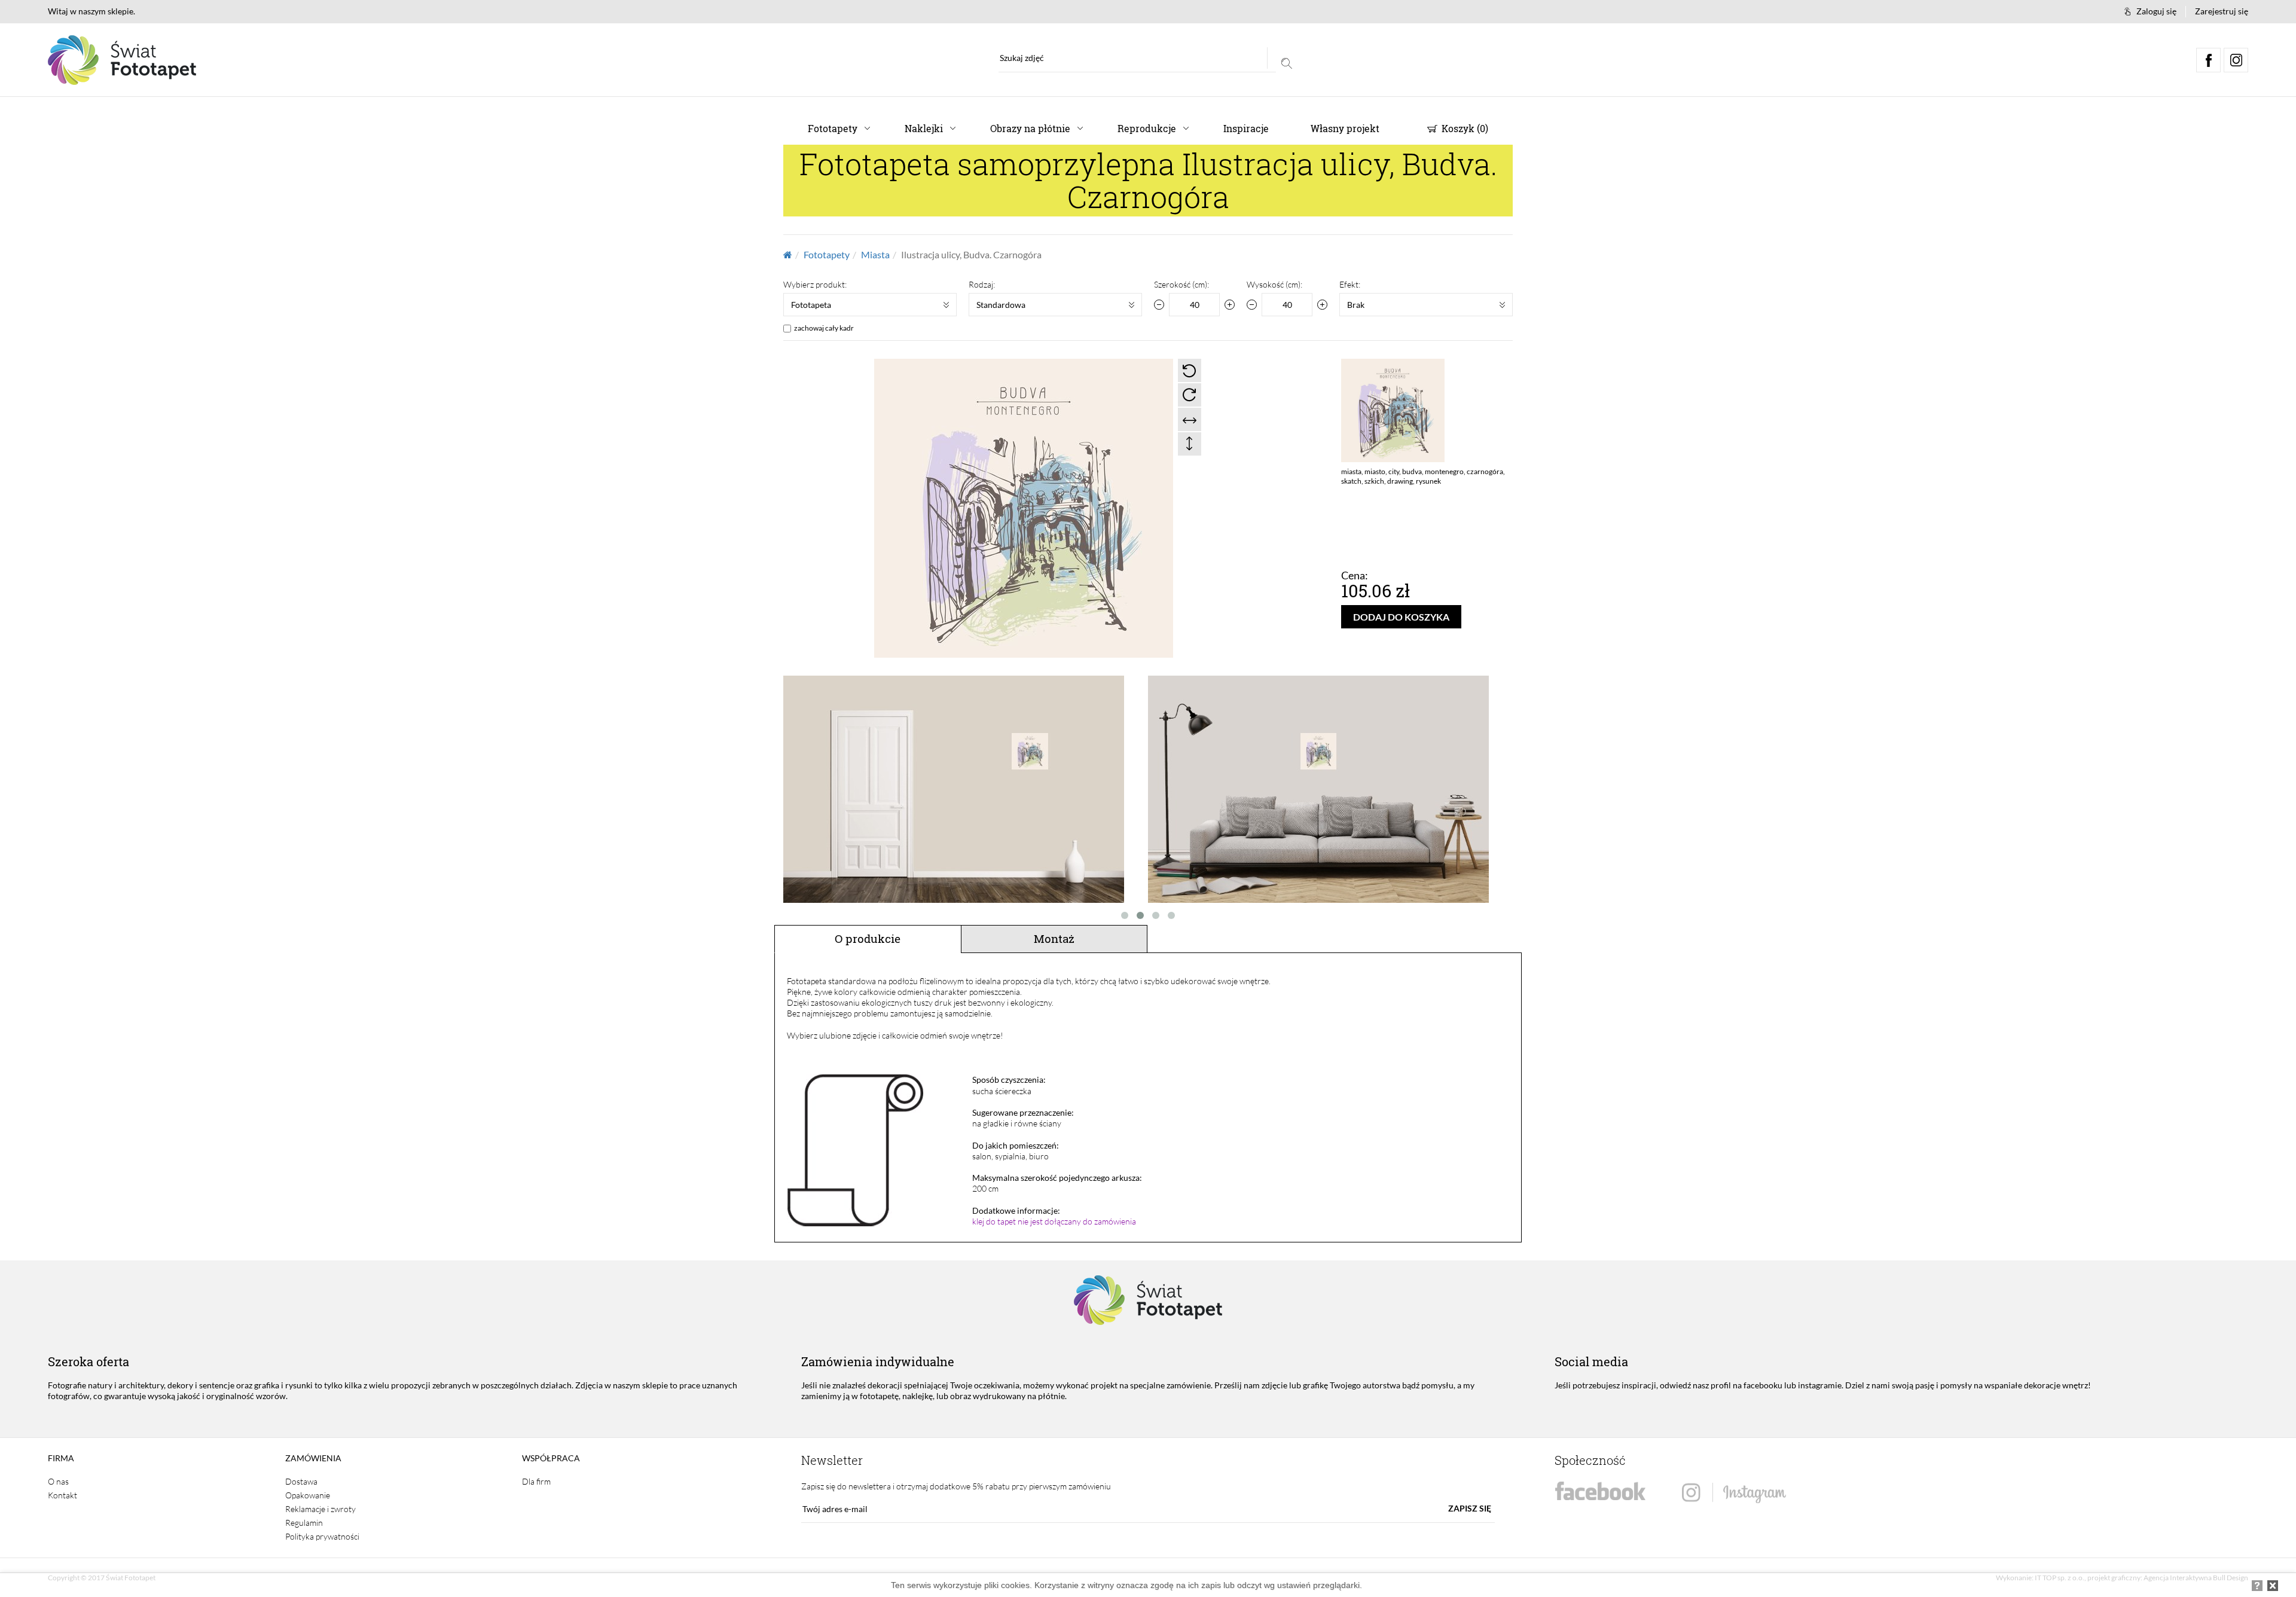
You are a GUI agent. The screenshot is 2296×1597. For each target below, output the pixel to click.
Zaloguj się (2156, 11)
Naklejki (924, 128)
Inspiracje (1246, 128)
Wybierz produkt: (815, 284)
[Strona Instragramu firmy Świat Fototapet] (1734, 1493)
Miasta (875, 254)
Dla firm (536, 1481)
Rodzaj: (982, 284)
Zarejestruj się (2222, 11)
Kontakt (62, 1495)
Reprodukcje (1147, 128)
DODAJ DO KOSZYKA (1401, 617)
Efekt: (1350, 284)
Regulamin (304, 1523)
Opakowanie (308, 1495)
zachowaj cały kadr (824, 328)
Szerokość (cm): (1181, 284)
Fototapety (833, 128)
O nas (58, 1481)
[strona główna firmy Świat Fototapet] (122, 60)
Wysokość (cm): (1274, 284)
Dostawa (301, 1481)
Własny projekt (1345, 128)
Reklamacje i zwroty (320, 1509)
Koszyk (1464, 128)
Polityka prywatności (322, 1536)
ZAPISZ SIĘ (1470, 1508)
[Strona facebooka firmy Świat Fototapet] (1600, 1491)
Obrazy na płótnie (1030, 128)
